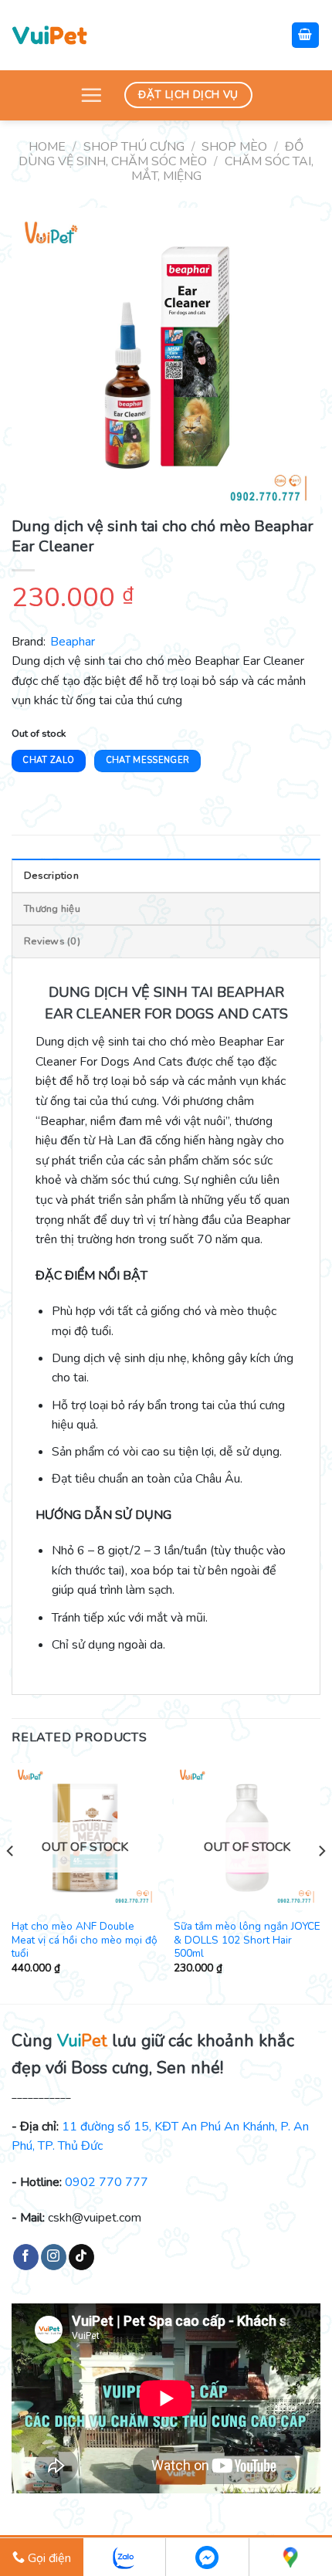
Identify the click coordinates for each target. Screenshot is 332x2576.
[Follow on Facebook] (26, 2257)
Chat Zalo (48, 760)
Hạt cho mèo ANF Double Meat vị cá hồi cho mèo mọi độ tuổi (85, 1940)
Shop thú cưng (134, 147)
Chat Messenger (148, 760)
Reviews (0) (52, 941)
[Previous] (11, 1881)
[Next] (321, 1881)
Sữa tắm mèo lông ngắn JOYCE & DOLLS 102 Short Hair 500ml (247, 1940)
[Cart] (306, 35)
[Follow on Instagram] (54, 2257)
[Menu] (91, 95)
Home (47, 147)
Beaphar (73, 642)
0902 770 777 (107, 2182)
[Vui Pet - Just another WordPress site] (49, 35)
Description (51, 876)
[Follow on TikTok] (81, 2257)
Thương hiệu (52, 909)
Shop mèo (234, 147)
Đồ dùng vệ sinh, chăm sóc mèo (161, 154)
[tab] (166, 875)
